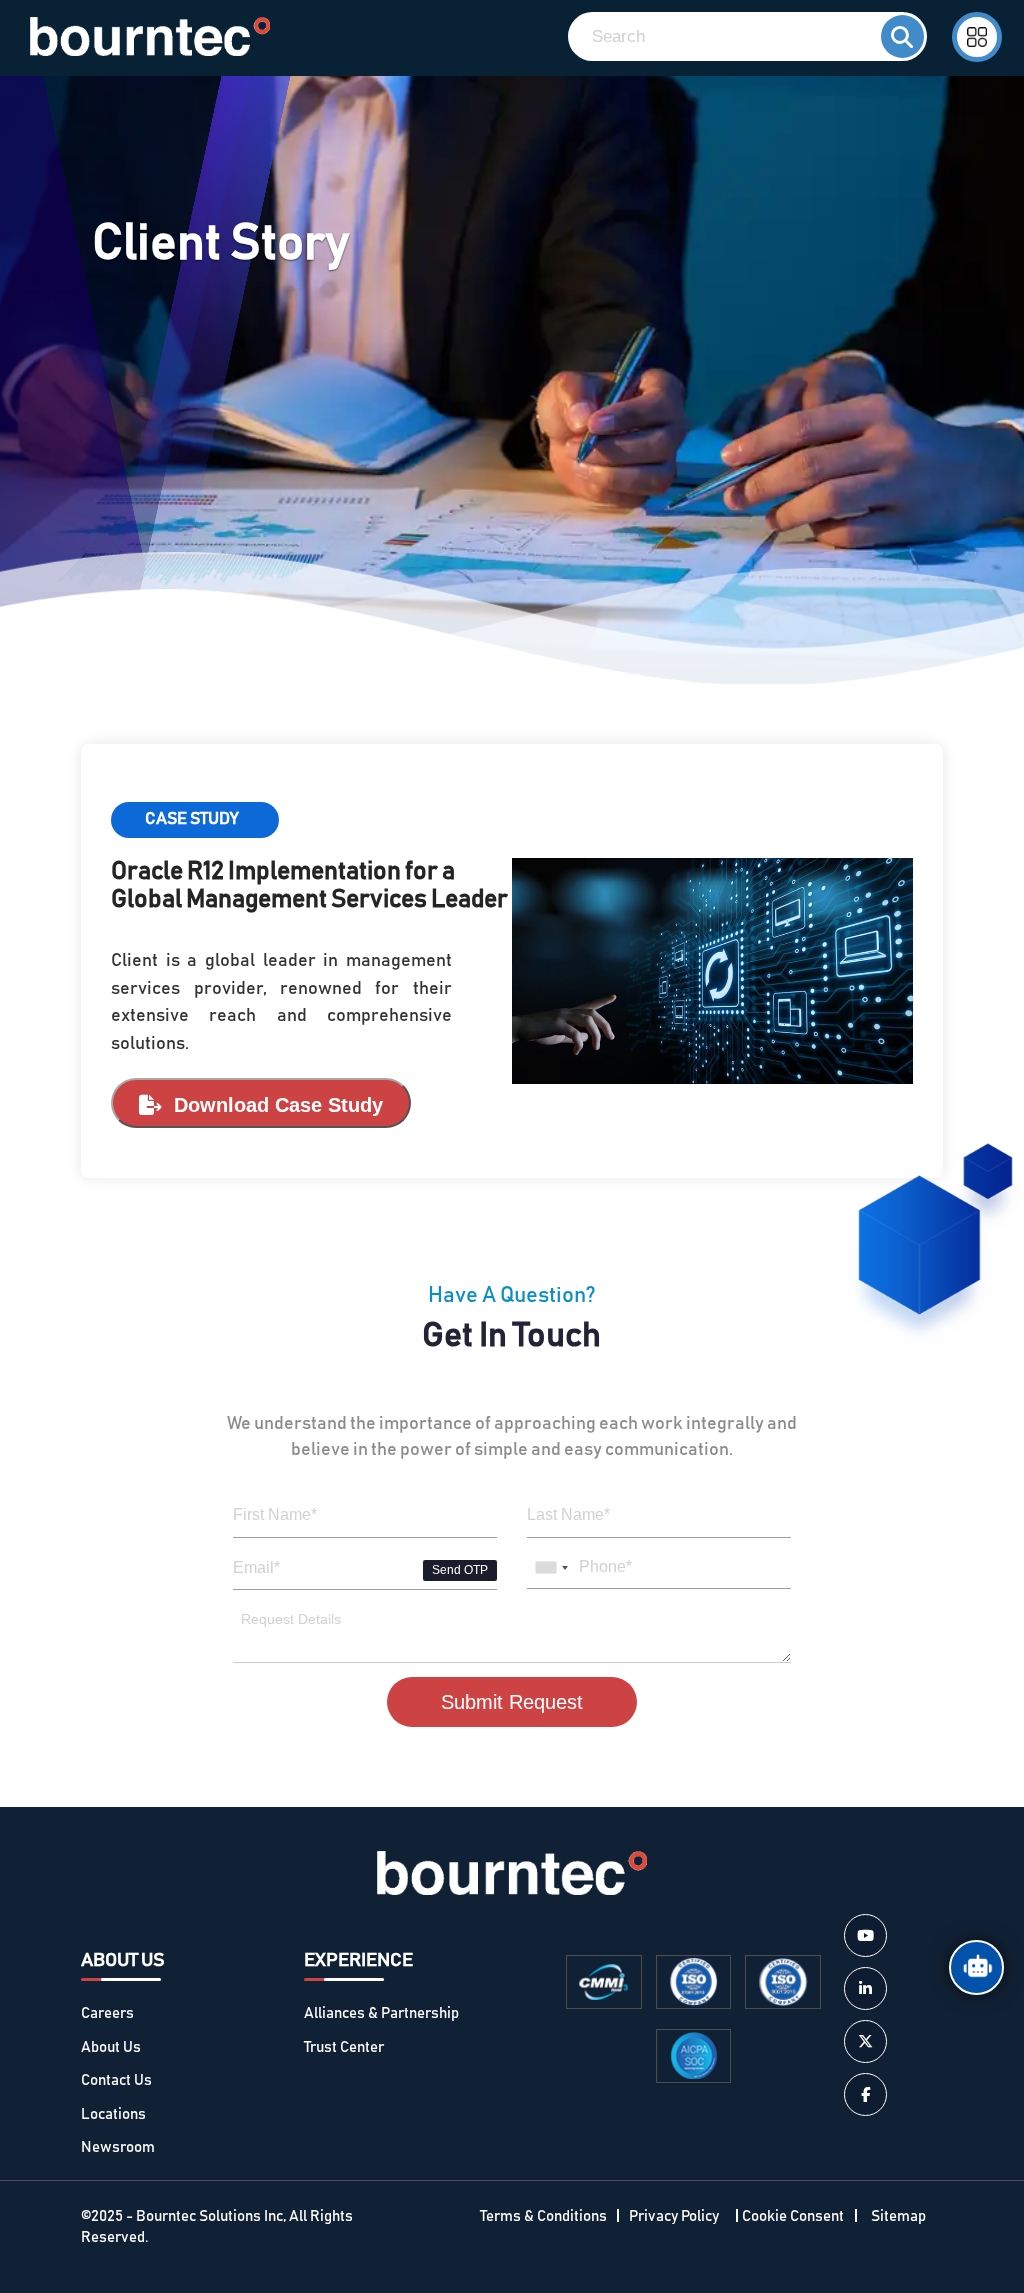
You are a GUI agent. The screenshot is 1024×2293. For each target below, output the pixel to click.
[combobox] (551, 1568)
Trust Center (344, 2047)
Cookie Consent (793, 2216)
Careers (107, 2013)
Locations (113, 2114)
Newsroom (118, 2147)
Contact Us (116, 2080)
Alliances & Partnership (381, 2013)
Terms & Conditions (543, 2216)
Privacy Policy (674, 2216)
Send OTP (460, 1570)
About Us (111, 2047)
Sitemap (898, 2216)
